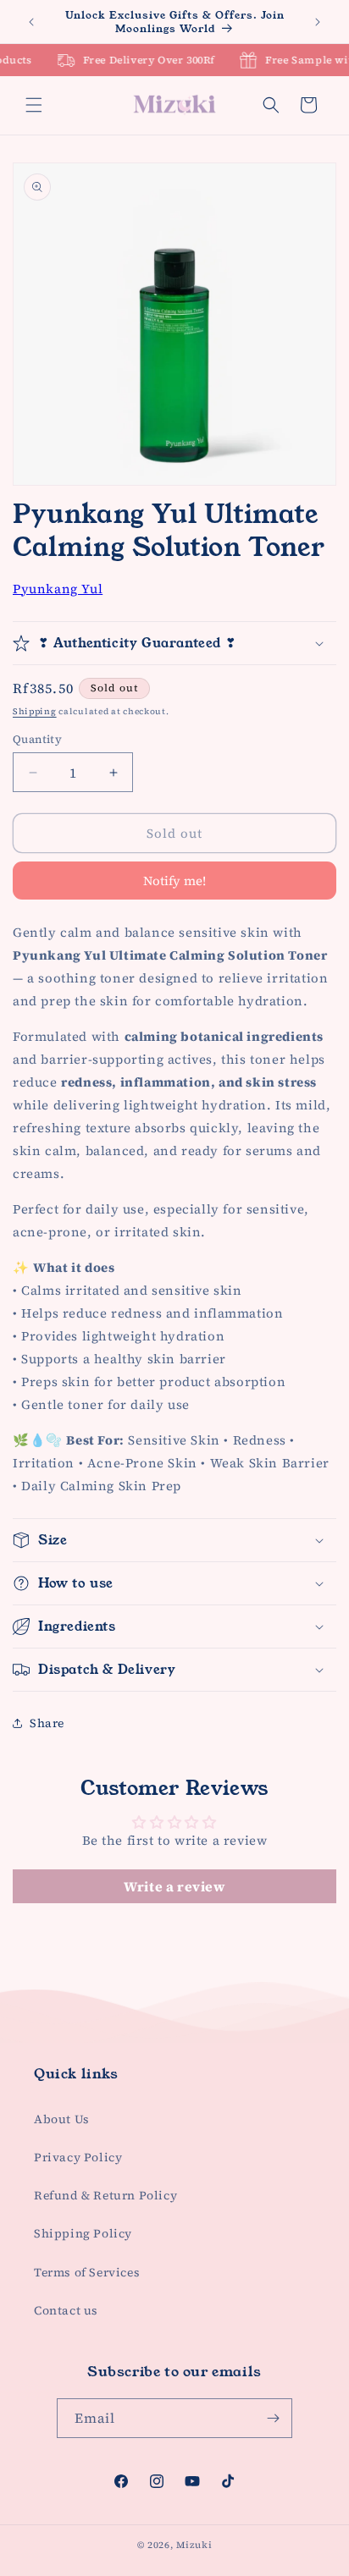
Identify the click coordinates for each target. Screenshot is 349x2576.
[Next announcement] (318, 22)
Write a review (174, 1886)
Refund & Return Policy (105, 2195)
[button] (34, 105)
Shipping (35, 711)
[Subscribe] (273, 2418)
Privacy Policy (78, 2157)
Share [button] (47, 1723)
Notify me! (174, 881)
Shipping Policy (83, 2233)
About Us (62, 2119)
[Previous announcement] (31, 22)
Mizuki (194, 2545)
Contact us (66, 2310)
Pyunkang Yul (58, 589)
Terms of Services (87, 2272)
